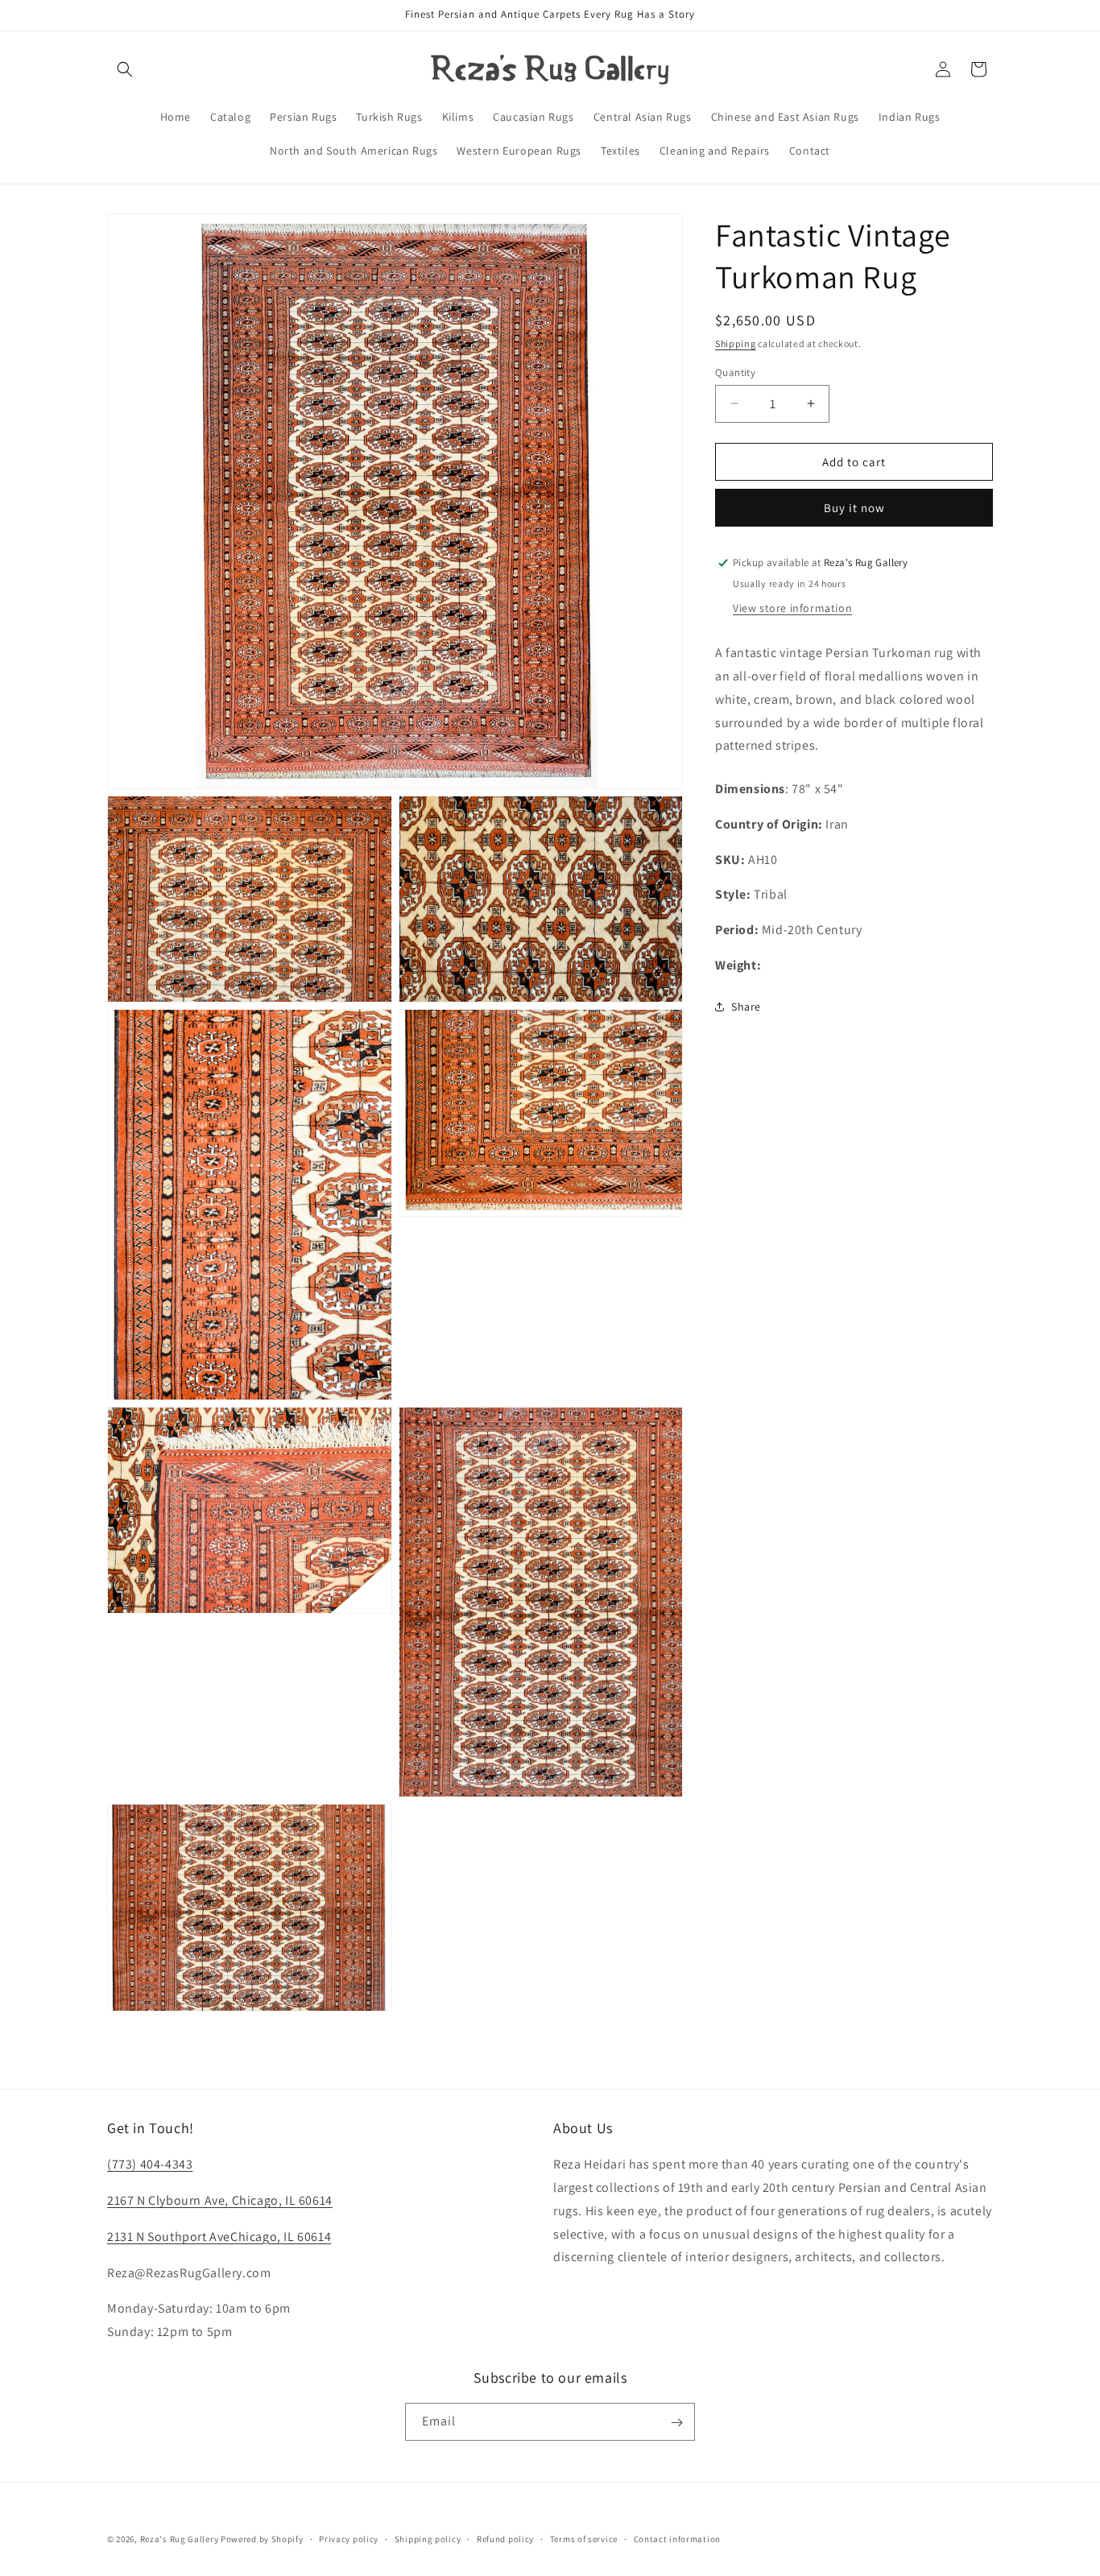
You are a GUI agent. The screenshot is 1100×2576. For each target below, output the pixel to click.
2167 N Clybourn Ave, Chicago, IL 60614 (220, 2200)
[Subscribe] (676, 2423)
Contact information (677, 2538)
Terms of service (584, 2538)
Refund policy (505, 2538)
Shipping (736, 343)
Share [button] (746, 1007)
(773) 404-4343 (150, 2164)
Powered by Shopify (262, 2539)
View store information (792, 608)
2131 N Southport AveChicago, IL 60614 (219, 2237)
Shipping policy (428, 2538)
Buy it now (854, 508)
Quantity (735, 372)
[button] (125, 69)
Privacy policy (349, 2538)
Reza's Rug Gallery (180, 2539)
